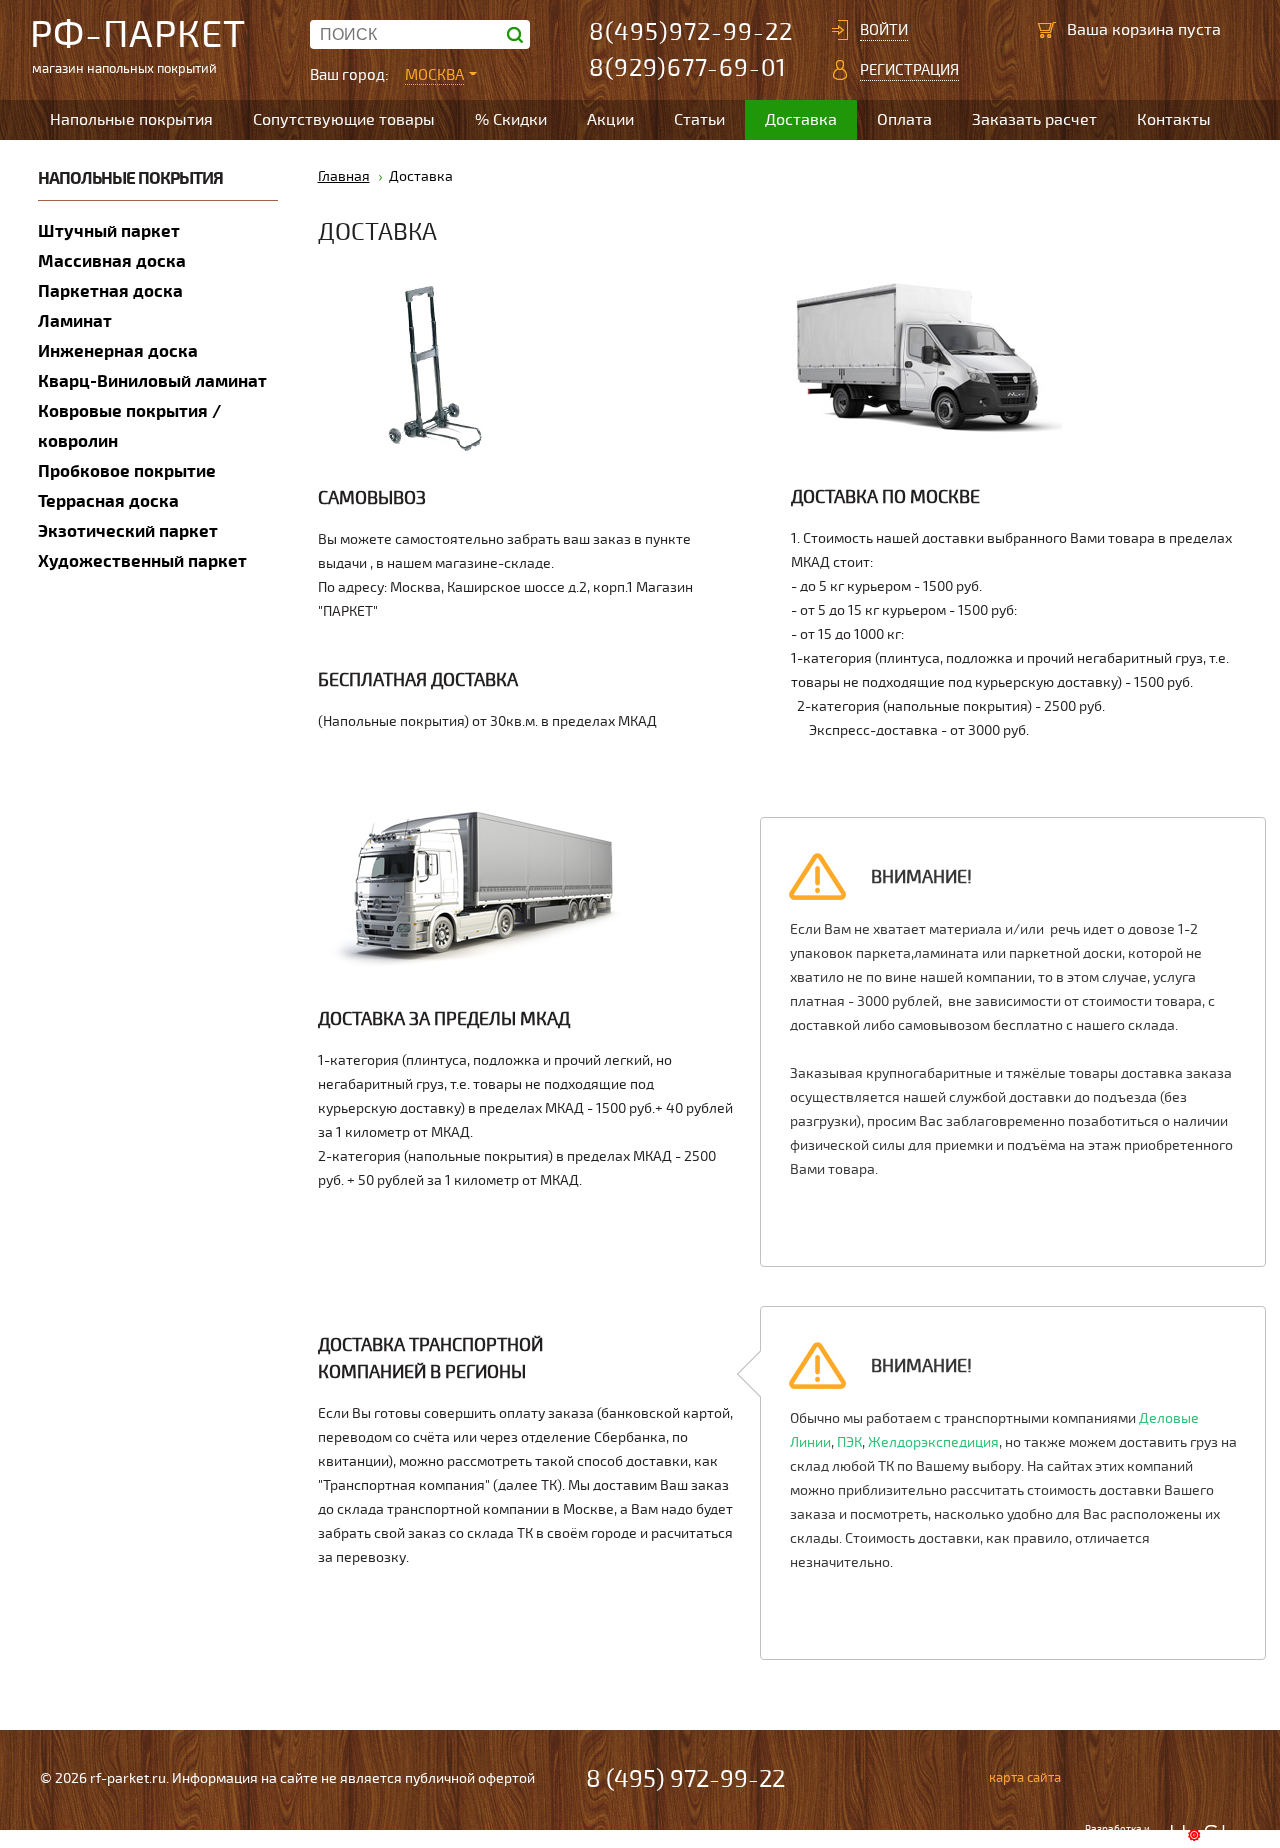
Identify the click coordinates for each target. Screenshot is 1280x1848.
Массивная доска (112, 261)
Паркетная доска (110, 291)
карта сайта (1025, 1778)
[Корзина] (1047, 30)
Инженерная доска (118, 351)
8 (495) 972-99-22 (685, 1779)
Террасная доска (108, 501)
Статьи (699, 120)
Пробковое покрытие (127, 471)
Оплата (904, 120)
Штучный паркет (109, 231)
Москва (434, 75)
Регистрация (909, 70)
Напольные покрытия (131, 120)
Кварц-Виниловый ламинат (152, 381)
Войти (884, 30)
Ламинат (75, 321)
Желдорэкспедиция (933, 1442)
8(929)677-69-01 (688, 68)
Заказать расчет (1034, 120)
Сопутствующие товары (344, 120)
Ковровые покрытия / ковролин (129, 426)
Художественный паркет (142, 561)
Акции (610, 120)
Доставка (801, 120)
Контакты (1174, 120)
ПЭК (849, 1442)
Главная (344, 176)
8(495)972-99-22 (691, 32)
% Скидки (511, 120)
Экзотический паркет (128, 531)
